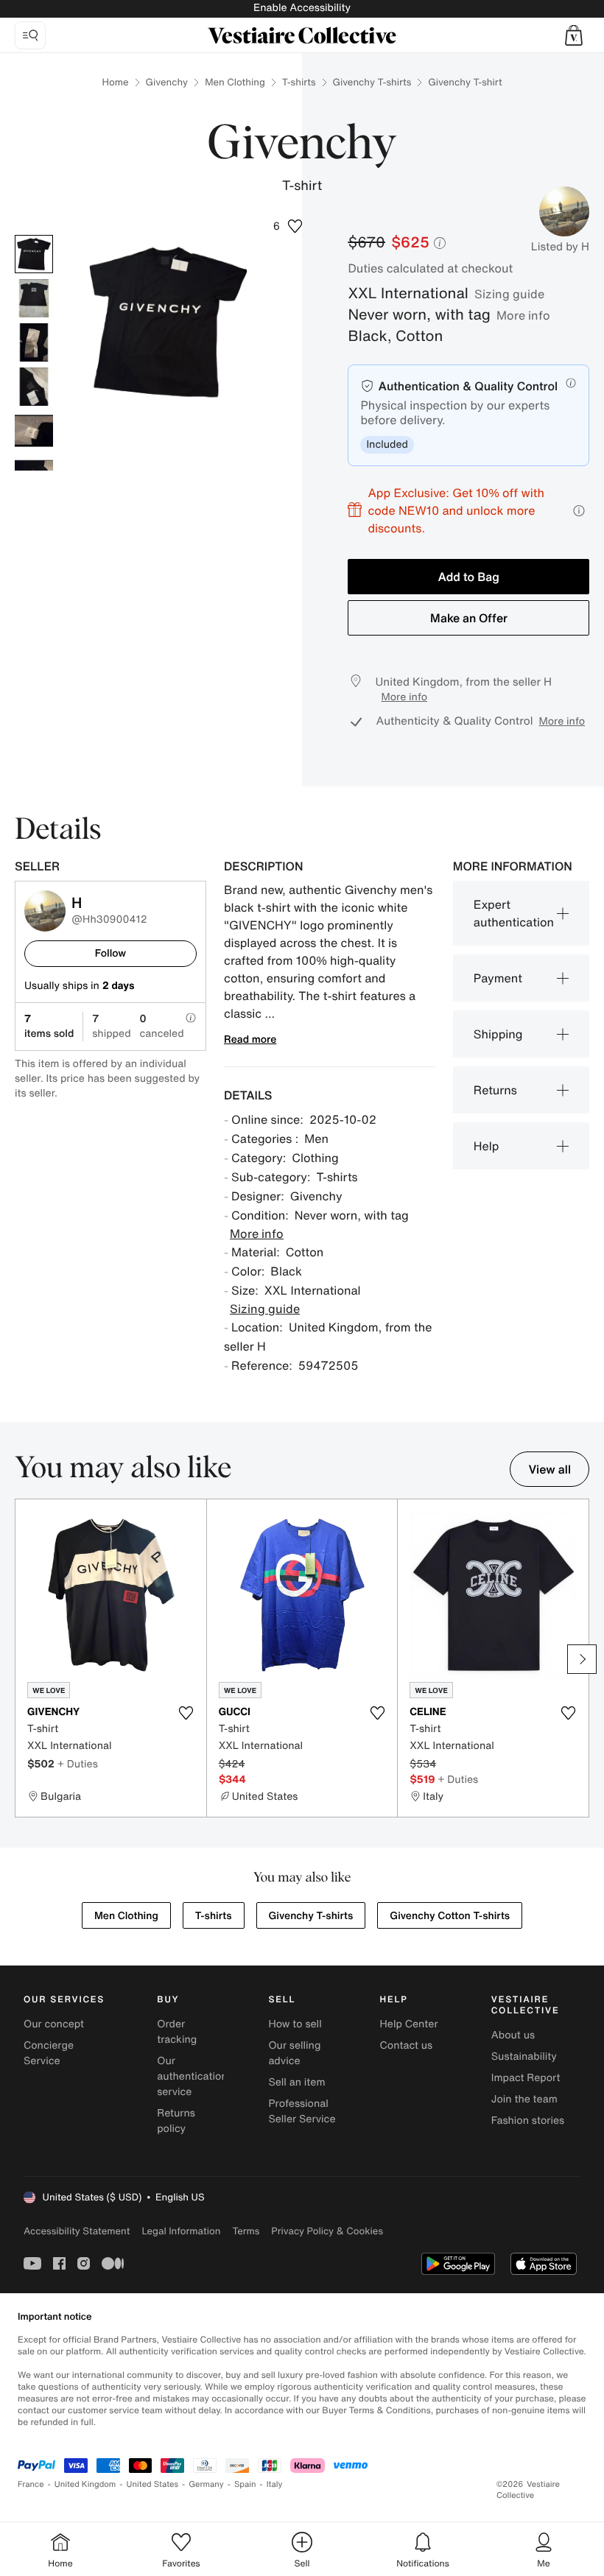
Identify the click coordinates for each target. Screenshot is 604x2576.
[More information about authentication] (571, 383)
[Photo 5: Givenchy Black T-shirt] (34, 431)
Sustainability (524, 2056)
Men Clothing (235, 82)
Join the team (524, 2099)
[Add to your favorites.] (186, 1713)
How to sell (295, 2024)
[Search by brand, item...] (30, 35)
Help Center (409, 2024)
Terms (246, 2231)
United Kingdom (85, 2484)
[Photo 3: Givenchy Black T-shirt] (34, 342)
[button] (574, 35)
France (31, 2484)
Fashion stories (528, 2121)
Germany (206, 2484)
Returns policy (176, 2121)
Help (487, 1146)
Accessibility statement (77, 2231)
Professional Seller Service (302, 2111)
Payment (498, 978)
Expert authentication (514, 913)
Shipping (498, 1034)
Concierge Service (49, 2053)
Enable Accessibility (302, 8)
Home (115, 82)
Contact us (407, 2045)
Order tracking (177, 2032)
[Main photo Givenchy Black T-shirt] (34, 254)
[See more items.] (582, 1659)
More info (523, 315)
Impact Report (526, 2078)
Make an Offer (469, 618)
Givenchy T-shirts (372, 82)
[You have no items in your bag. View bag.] (574, 35)
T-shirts (299, 82)
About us (513, 2035)
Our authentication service (192, 2076)
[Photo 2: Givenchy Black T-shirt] (34, 298)
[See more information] (579, 511)
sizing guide (509, 294)
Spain (245, 2484)
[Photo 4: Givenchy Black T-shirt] (34, 387)
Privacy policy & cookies (327, 2231)
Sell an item (296, 2082)
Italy (275, 2484)
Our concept (54, 2024)
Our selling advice (294, 2053)
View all (549, 1469)
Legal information (181, 2231)
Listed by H (560, 247)
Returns (495, 1090)
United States (153, 2484)
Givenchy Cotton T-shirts (450, 1916)
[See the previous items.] (22, 1659)
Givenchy (167, 82)
